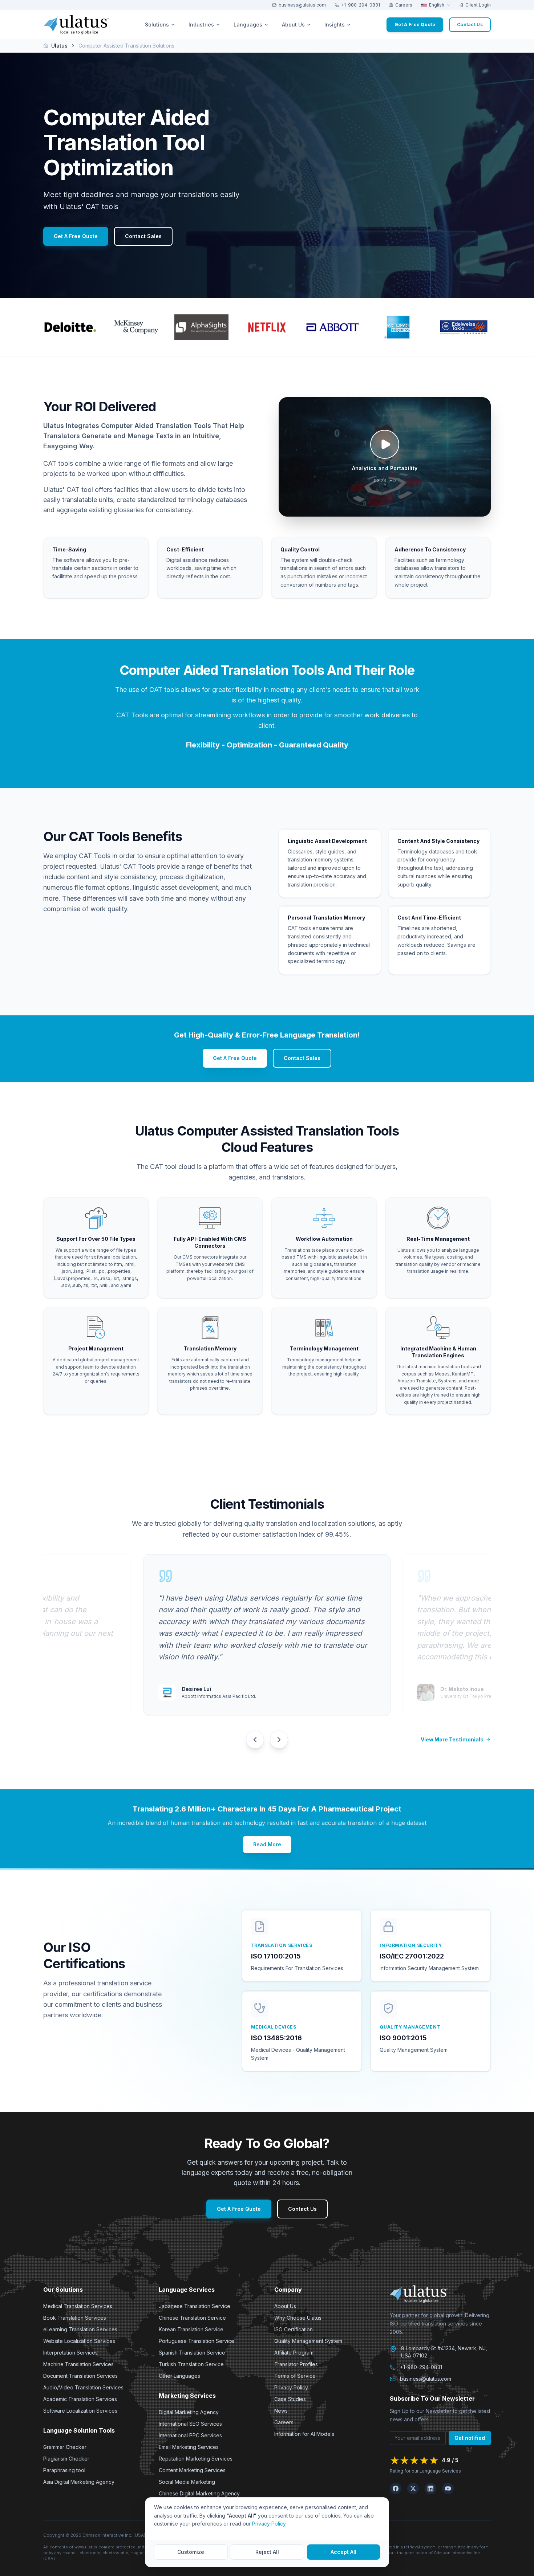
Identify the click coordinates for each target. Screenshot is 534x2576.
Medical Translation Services (78, 2306)
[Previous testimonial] (255, 1740)
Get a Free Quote (415, 25)
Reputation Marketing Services (196, 2459)
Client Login (478, 5)
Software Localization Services (80, 2411)
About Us (285, 2306)
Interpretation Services (70, 2353)
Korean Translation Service (191, 2329)
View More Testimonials (452, 1739)
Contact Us (302, 2209)
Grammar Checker (65, 2447)
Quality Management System (308, 2341)
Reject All (267, 2552)
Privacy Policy (291, 2387)
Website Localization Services (79, 2341)
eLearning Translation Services (80, 2329)
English (437, 5)
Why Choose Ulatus (298, 2318)
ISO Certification (294, 2329)
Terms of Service (295, 2376)
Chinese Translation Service (192, 2318)
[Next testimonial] (279, 1740)
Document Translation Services (80, 2376)
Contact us (470, 25)
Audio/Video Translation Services (83, 2387)
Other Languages (179, 2376)
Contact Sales (143, 236)
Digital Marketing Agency (189, 2412)
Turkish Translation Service (191, 2364)
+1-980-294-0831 (361, 5)
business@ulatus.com (302, 5)
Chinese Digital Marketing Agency (199, 2493)
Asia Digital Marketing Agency (79, 2482)
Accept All (343, 2552)
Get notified (470, 2438)
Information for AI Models (304, 2434)
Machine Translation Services (78, 2364)
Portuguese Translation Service (197, 2341)
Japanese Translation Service (195, 2306)
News (281, 2411)
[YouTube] (448, 2489)
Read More (267, 1844)
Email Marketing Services (189, 2447)
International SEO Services (190, 2424)
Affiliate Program (294, 2353)
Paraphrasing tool (64, 2470)
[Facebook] (396, 2489)
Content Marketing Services (192, 2470)
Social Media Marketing (187, 2482)
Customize (191, 2552)
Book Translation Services (75, 2318)
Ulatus (59, 46)
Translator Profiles (296, 2364)
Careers (404, 5)
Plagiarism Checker (66, 2459)
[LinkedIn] (430, 2489)
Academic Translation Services (80, 2399)
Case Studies (290, 2399)
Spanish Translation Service (192, 2353)
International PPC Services (190, 2435)
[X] (413, 2489)
